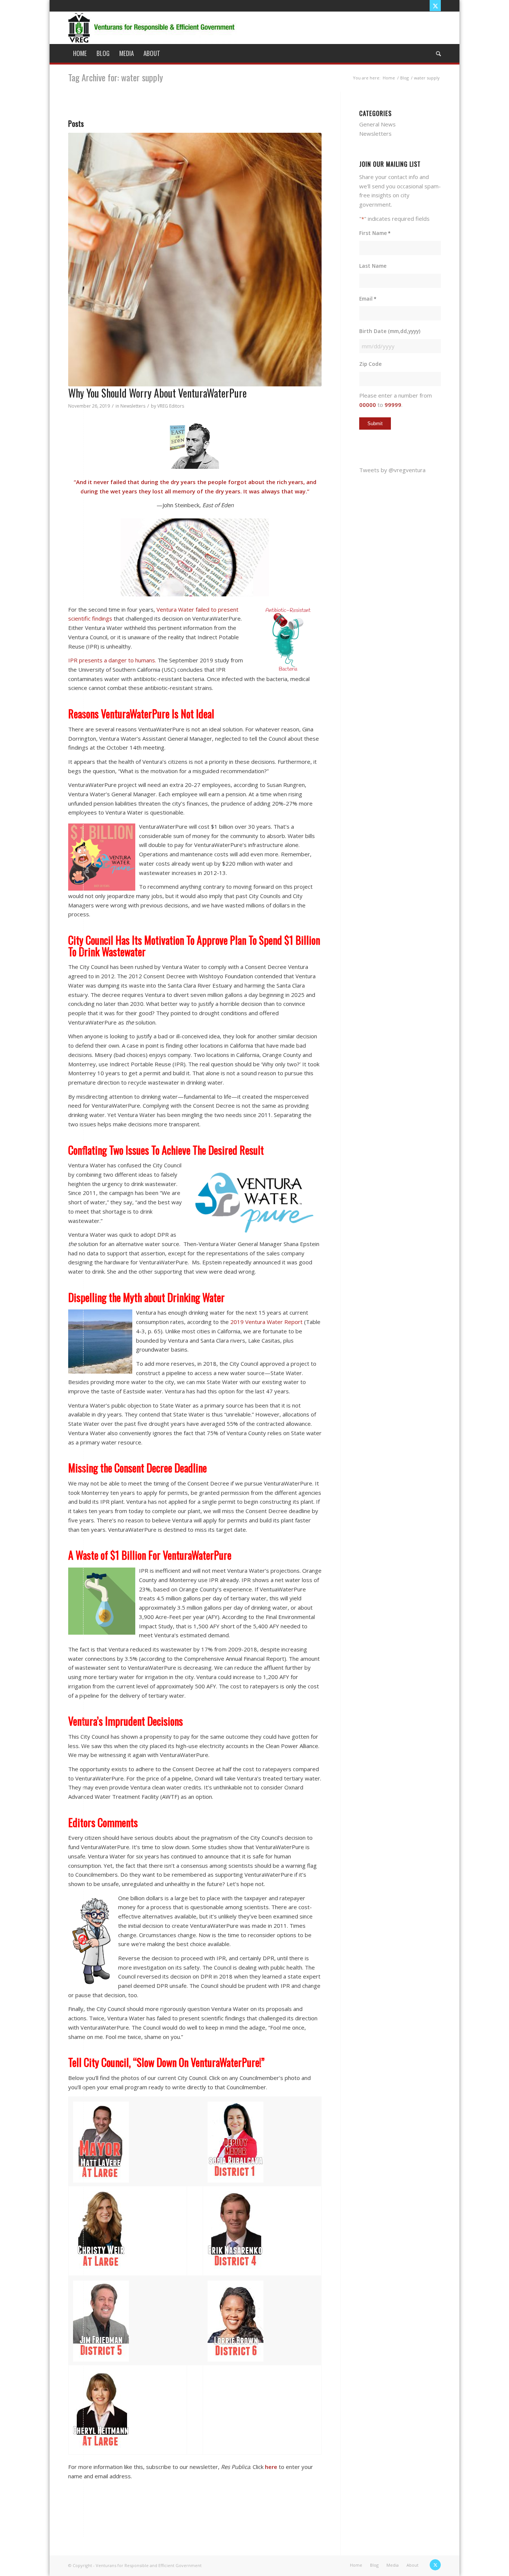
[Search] (436, 53)
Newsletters (133, 406)
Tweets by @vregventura (392, 470)
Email (368, 299)
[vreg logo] (152, 28)
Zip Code (370, 364)
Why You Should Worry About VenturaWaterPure (157, 393)
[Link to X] (435, 6)
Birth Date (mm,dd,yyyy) (390, 331)
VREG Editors (171, 406)
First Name (375, 233)
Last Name (373, 266)
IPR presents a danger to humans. (112, 660)
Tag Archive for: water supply (116, 77)
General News (377, 124)
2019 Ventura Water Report (266, 1322)
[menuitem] (80, 53)
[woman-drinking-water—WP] (195, 260)
